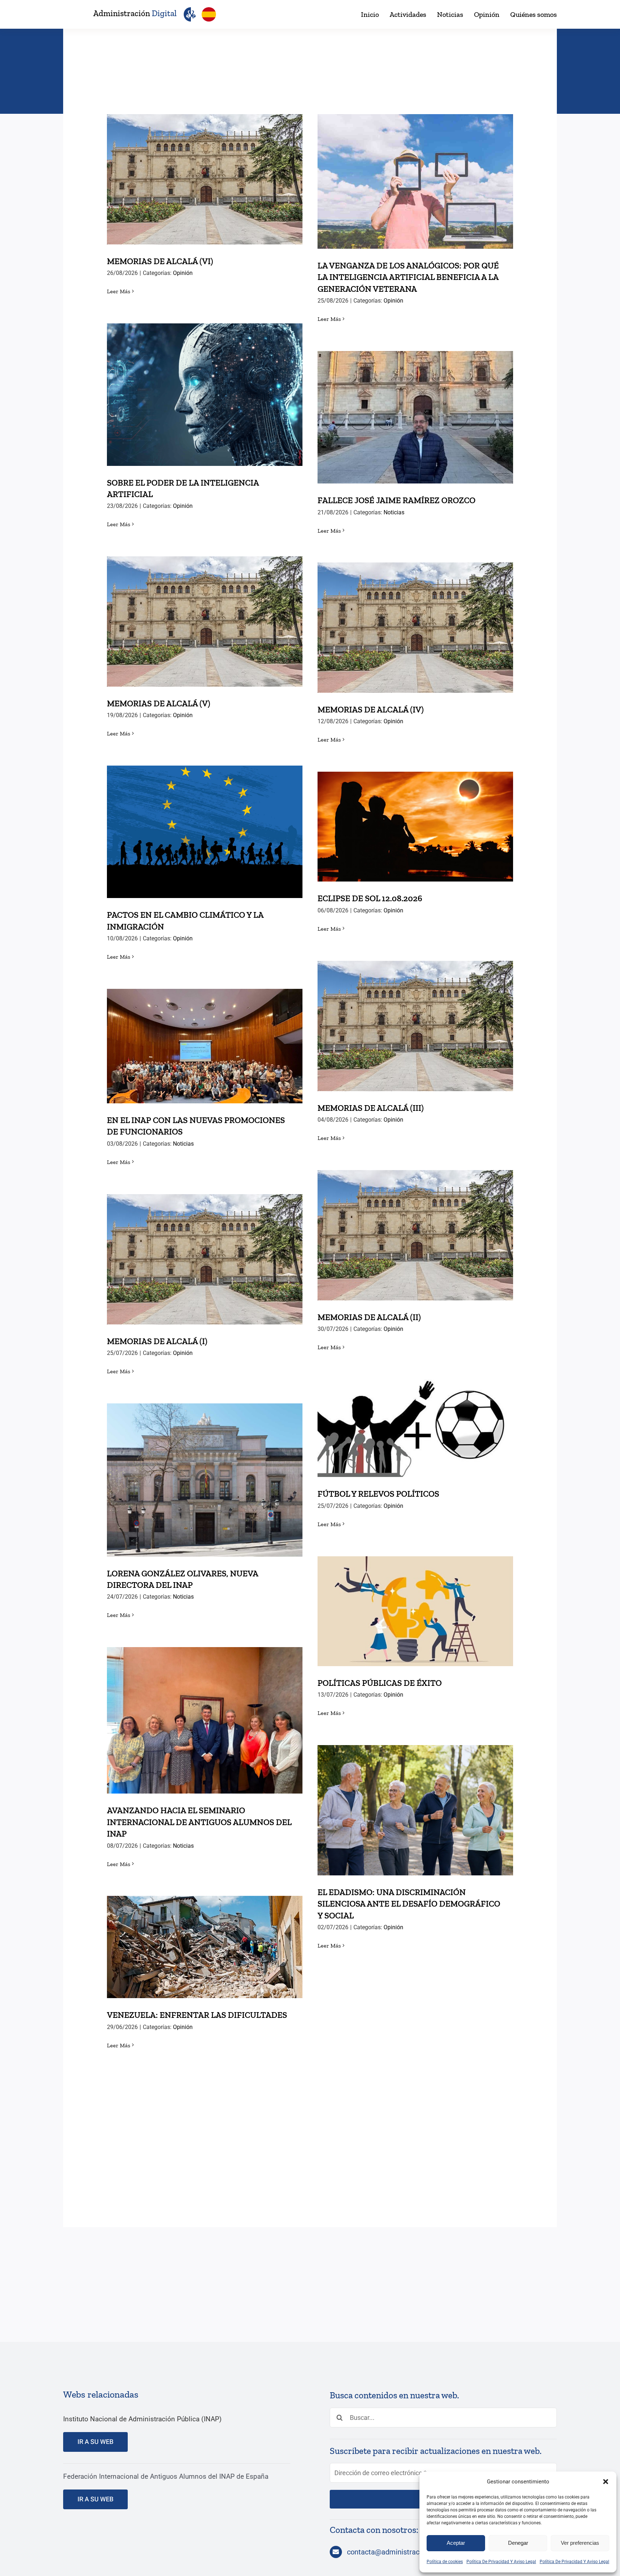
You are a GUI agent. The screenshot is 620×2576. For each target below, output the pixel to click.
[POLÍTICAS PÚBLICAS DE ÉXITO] (415, 1611)
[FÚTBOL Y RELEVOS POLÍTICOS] (415, 1428)
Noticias (394, 512)
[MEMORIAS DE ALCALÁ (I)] (205, 1259)
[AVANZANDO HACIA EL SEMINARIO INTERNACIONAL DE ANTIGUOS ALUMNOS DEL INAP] (205, 1720)
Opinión (183, 273)
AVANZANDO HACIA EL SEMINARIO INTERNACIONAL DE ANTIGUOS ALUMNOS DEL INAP (205, 1702)
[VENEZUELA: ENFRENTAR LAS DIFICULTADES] (205, 1947)
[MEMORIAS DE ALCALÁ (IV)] (415, 628)
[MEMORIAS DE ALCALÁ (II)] (415, 1235)
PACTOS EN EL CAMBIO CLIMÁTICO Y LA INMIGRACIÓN (205, 819)
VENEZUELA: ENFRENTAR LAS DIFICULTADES (205, 1940)
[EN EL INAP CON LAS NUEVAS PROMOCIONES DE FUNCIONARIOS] (205, 1046)
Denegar (518, 2543)
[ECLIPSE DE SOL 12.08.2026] (415, 827)
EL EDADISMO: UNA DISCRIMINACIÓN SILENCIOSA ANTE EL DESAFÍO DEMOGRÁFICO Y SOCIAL (415, 1792)
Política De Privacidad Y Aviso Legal (501, 2562)
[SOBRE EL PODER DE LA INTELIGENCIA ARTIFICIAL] (205, 395)
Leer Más (119, 291)
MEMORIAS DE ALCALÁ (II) (415, 1228)
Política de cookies (445, 2562)
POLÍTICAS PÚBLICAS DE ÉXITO (415, 1604)
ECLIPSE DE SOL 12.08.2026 (415, 819)
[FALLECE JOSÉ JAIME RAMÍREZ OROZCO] (415, 417)
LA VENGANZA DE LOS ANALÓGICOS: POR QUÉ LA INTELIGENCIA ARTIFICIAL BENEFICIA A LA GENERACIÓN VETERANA (415, 163)
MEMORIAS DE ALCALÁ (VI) (205, 172)
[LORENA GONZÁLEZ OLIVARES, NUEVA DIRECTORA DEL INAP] (205, 1480)
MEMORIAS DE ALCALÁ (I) (205, 1252)
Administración (135, 13)
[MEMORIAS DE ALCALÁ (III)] (415, 1026)
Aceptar (456, 2543)
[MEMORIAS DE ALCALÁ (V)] (205, 621)
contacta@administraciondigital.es (403, 2552)
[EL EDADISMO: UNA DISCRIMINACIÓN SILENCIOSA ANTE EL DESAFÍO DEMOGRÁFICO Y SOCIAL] (415, 1810)
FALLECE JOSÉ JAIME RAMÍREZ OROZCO (415, 410)
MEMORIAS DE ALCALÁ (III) (415, 1019)
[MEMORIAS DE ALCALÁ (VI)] (205, 179)
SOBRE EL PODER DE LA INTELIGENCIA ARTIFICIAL (205, 382)
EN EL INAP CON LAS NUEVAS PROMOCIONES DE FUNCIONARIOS (205, 1034)
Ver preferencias (580, 2543)
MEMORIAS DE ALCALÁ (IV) (415, 620)
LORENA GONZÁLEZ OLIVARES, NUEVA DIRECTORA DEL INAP (205, 1467)
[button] (606, 2482)
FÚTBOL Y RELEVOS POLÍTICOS (415, 1421)
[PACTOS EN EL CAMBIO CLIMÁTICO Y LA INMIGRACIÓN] (205, 832)
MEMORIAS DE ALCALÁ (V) (205, 614)
